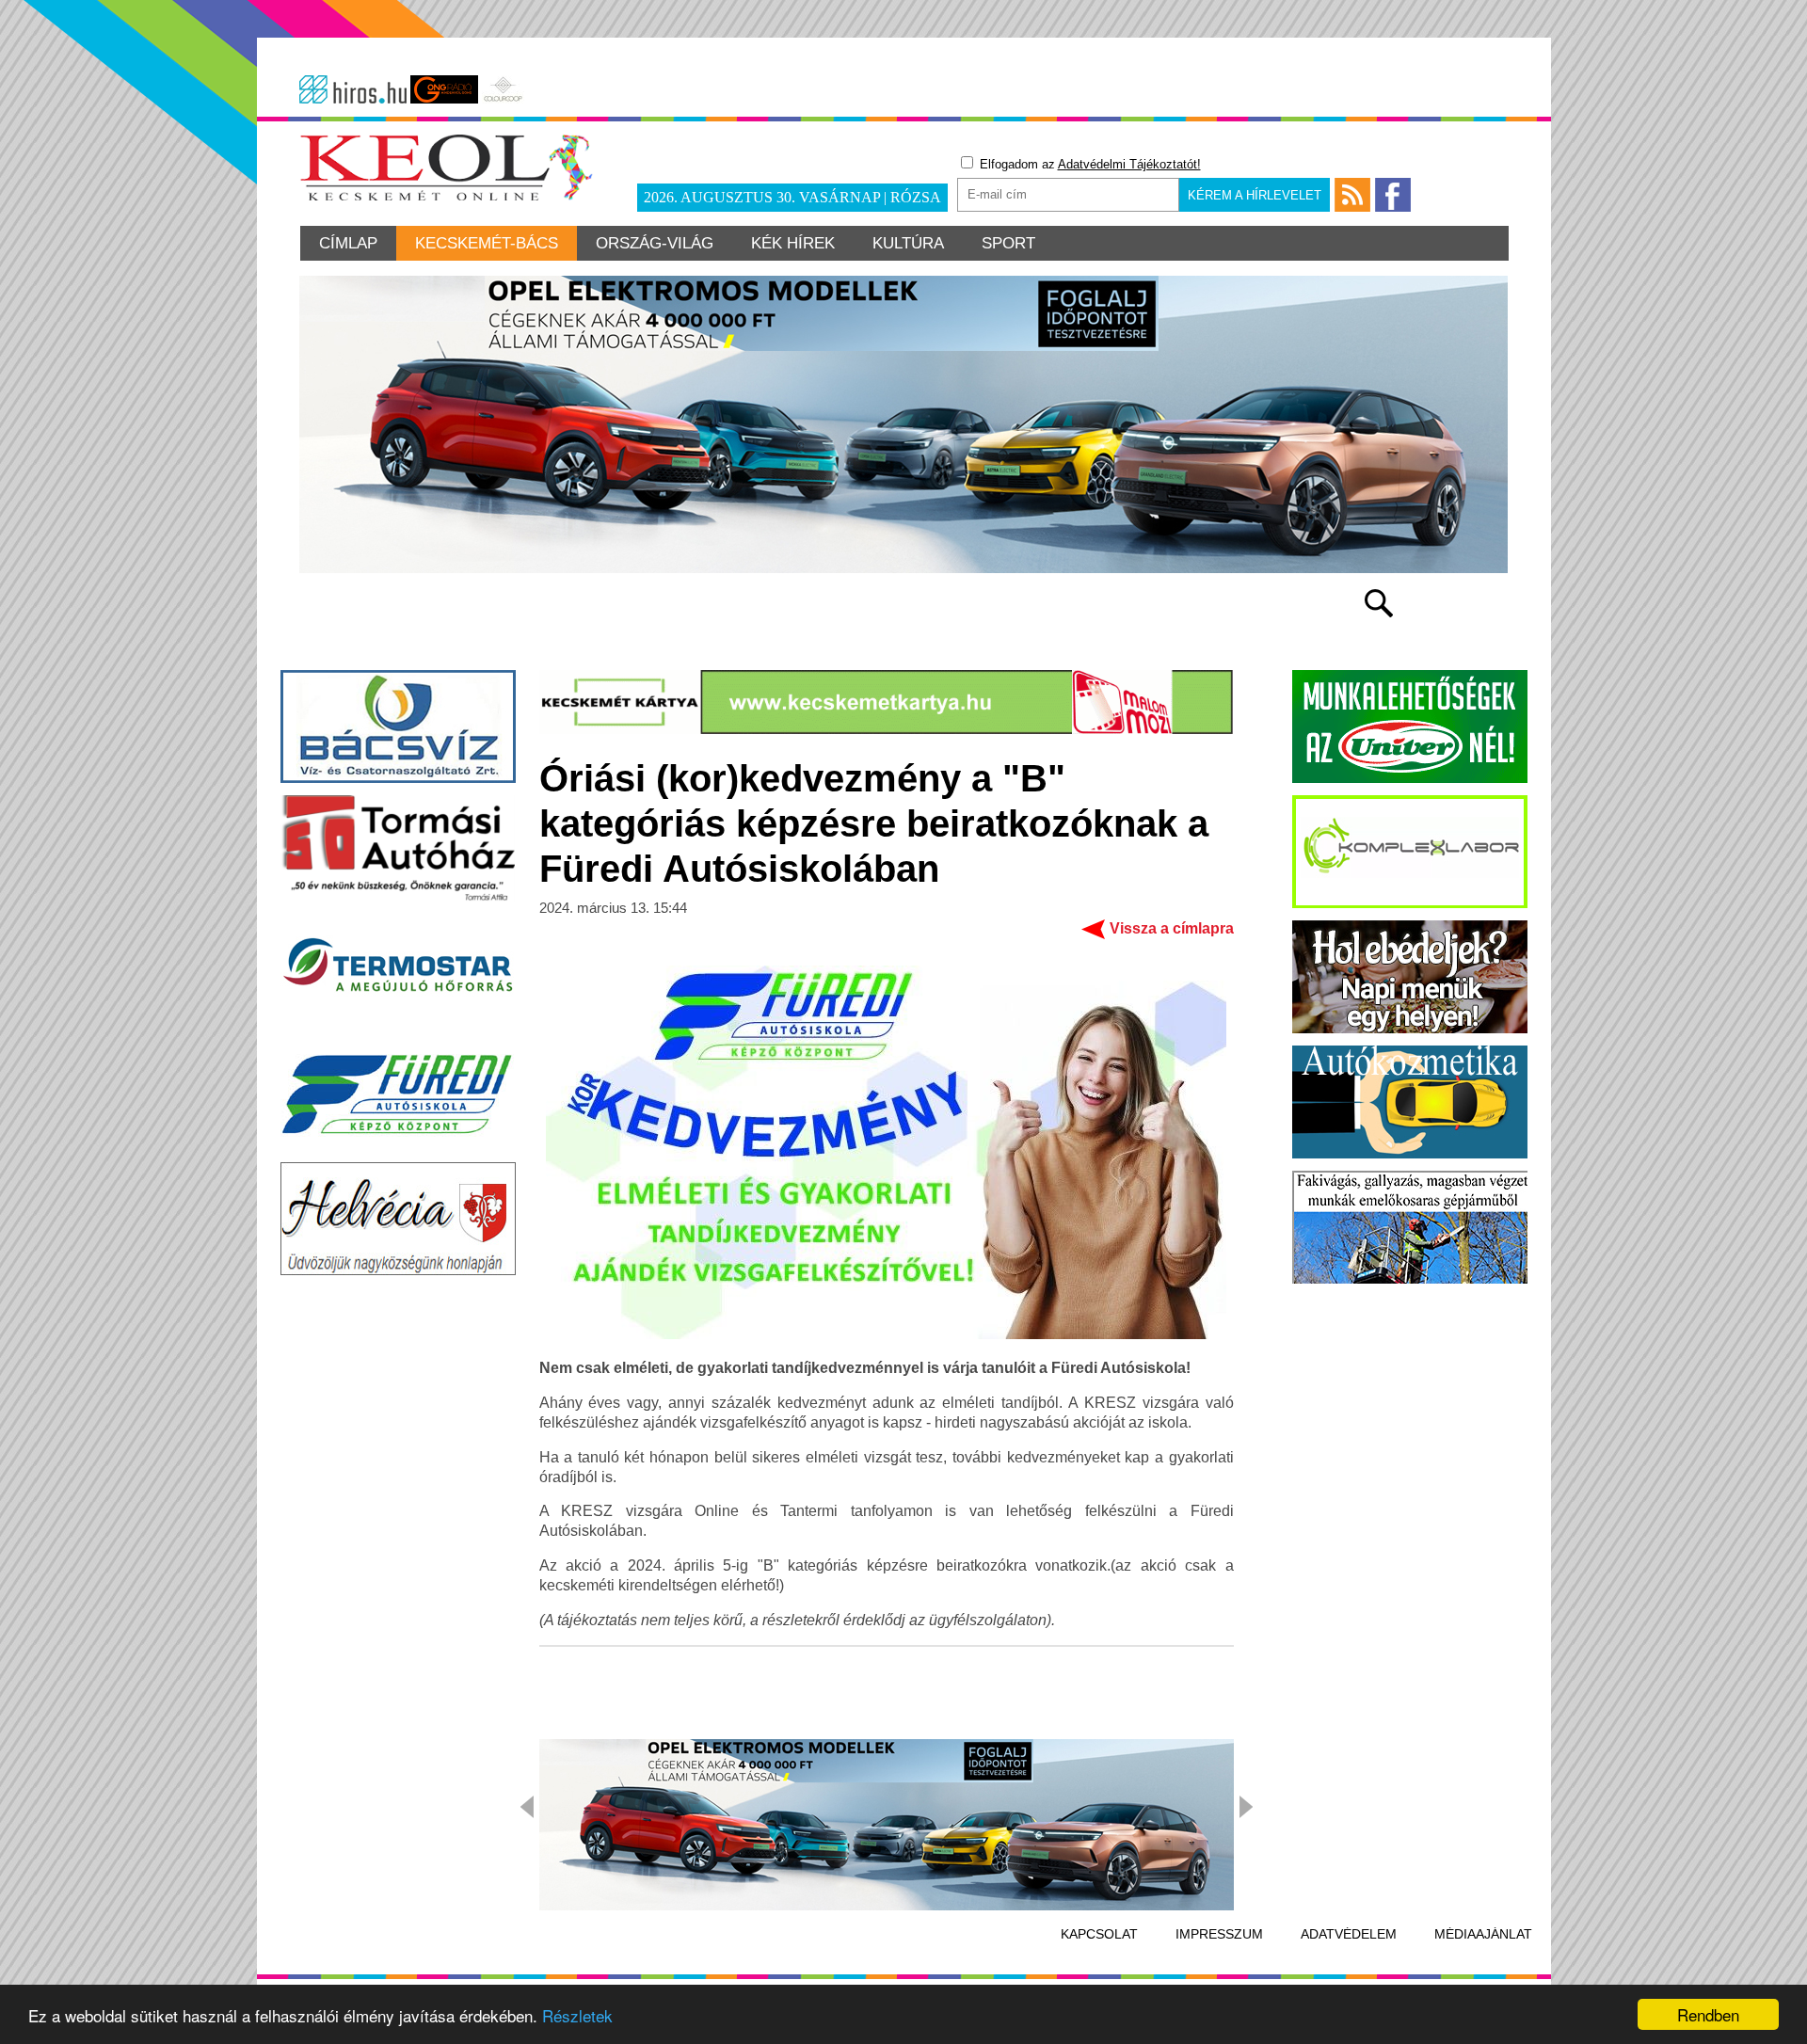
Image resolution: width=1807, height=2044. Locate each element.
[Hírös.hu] (353, 89)
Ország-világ (655, 243)
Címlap (348, 243)
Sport (1008, 243)
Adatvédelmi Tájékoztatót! (1129, 164)
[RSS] (1352, 195)
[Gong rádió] (444, 89)
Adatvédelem (1349, 1934)
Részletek (577, 2015)
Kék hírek (793, 243)
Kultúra (908, 243)
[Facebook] (1393, 195)
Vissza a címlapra (1172, 928)
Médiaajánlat (1483, 1934)
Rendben (1708, 2014)
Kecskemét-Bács (487, 243)
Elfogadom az (1088, 164)
